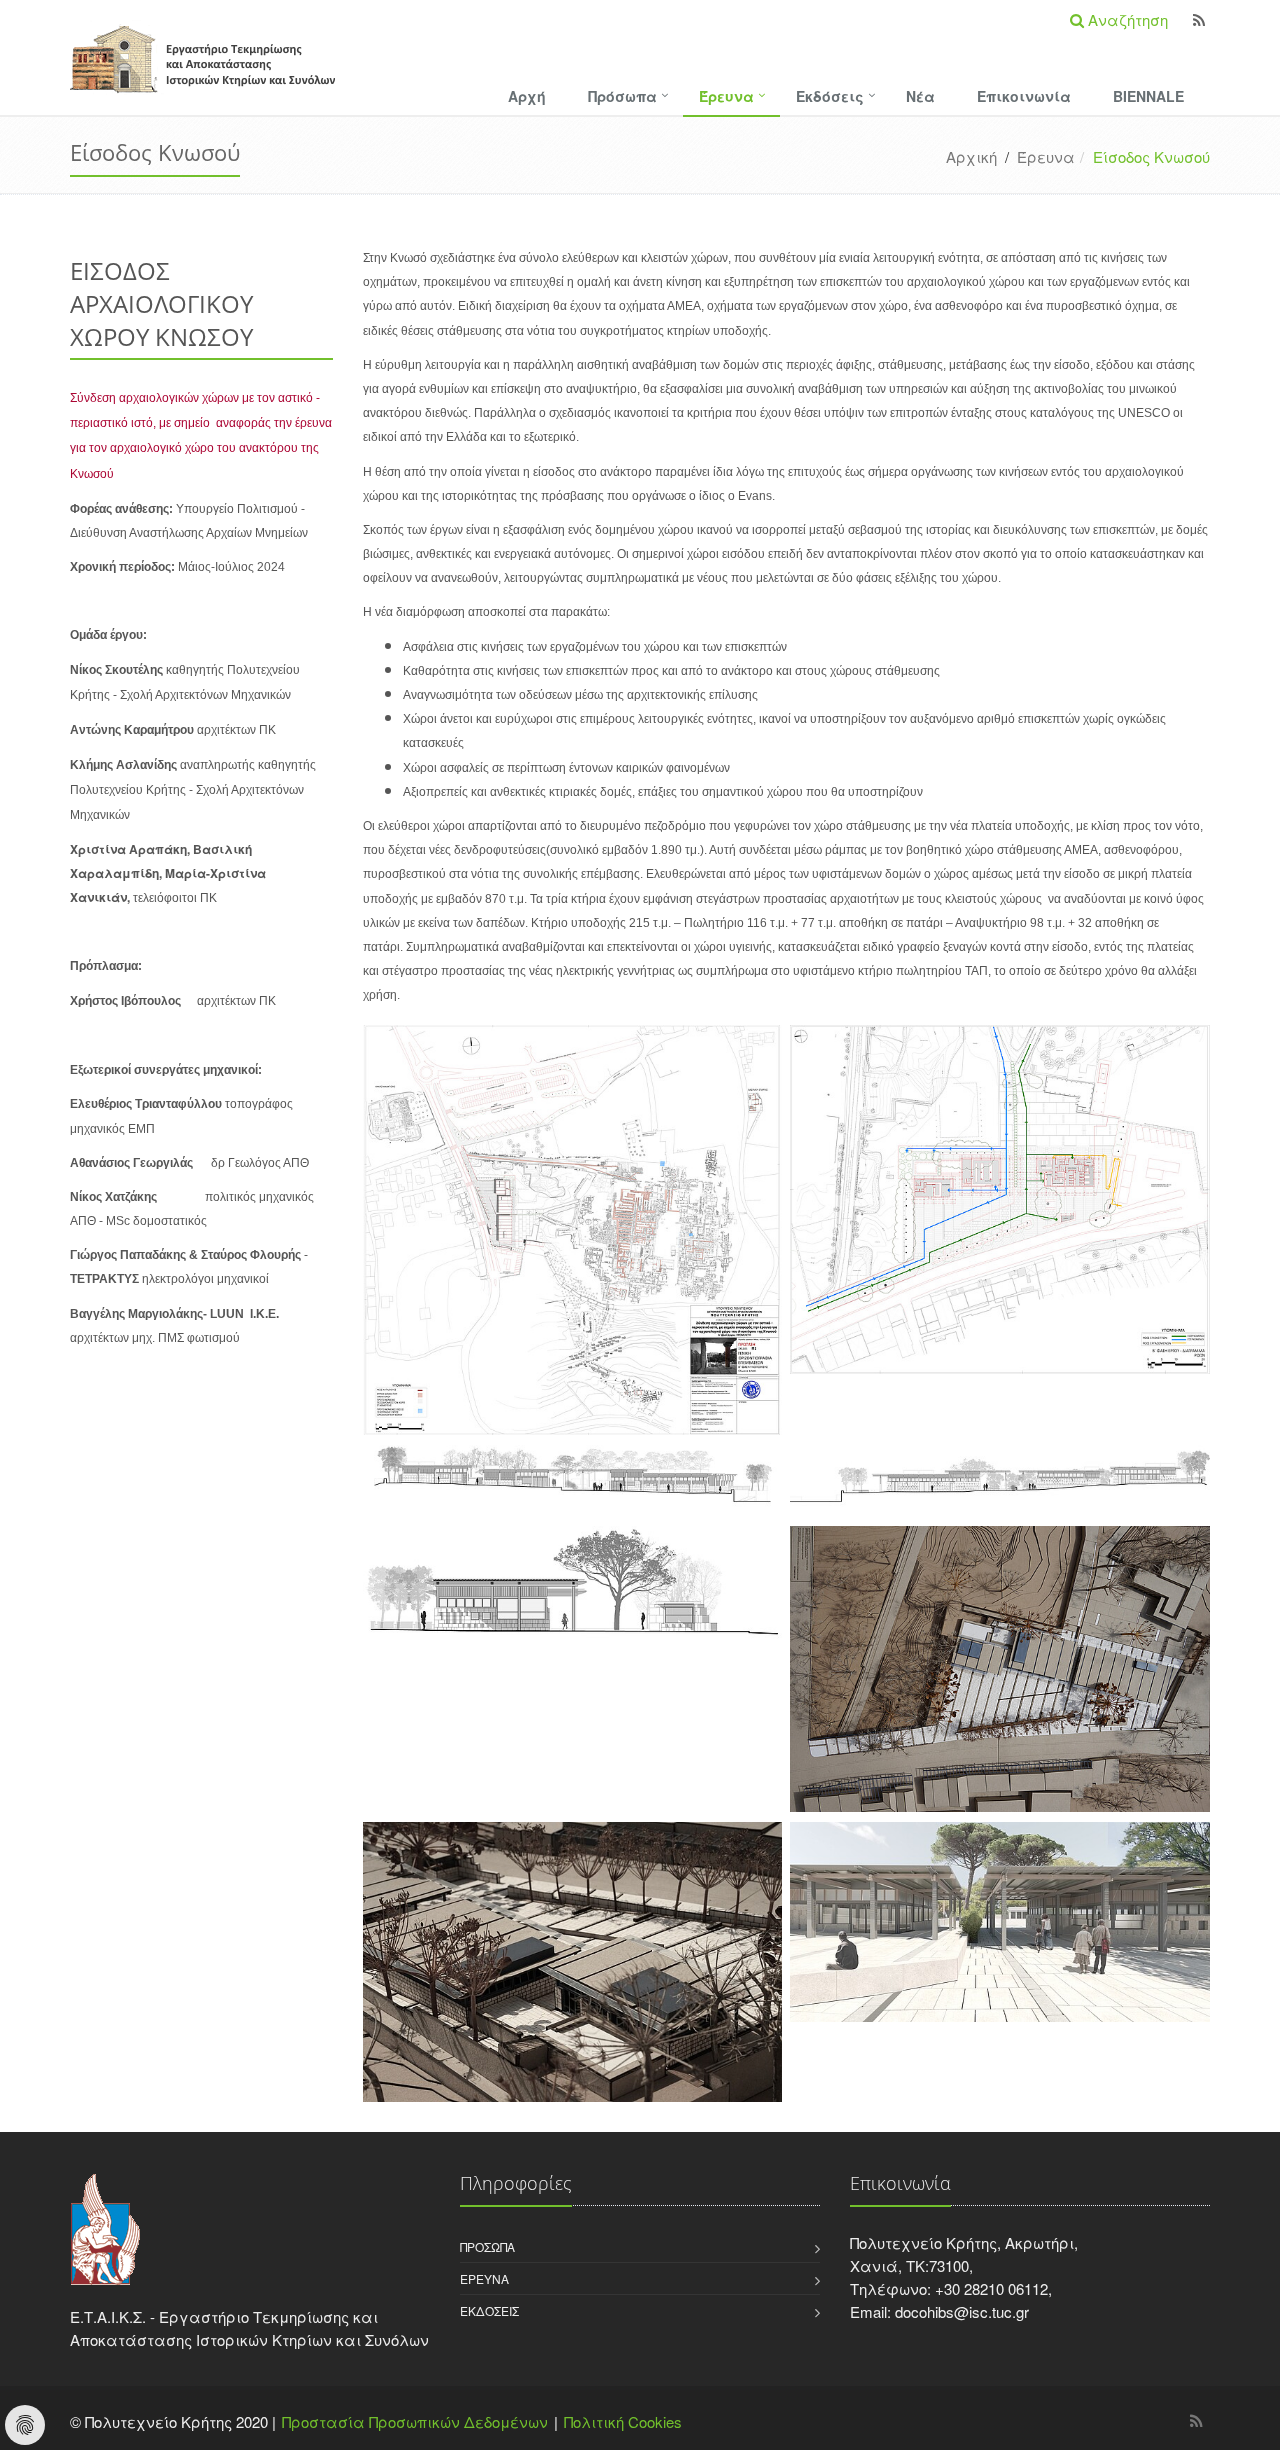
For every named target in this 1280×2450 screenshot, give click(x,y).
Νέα (920, 96)
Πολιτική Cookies (623, 2421)
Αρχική (971, 156)
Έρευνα (726, 96)
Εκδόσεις (830, 96)
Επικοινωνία (1024, 96)
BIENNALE (1148, 96)
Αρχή (527, 96)
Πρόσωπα (622, 96)
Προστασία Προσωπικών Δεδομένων (415, 2421)
